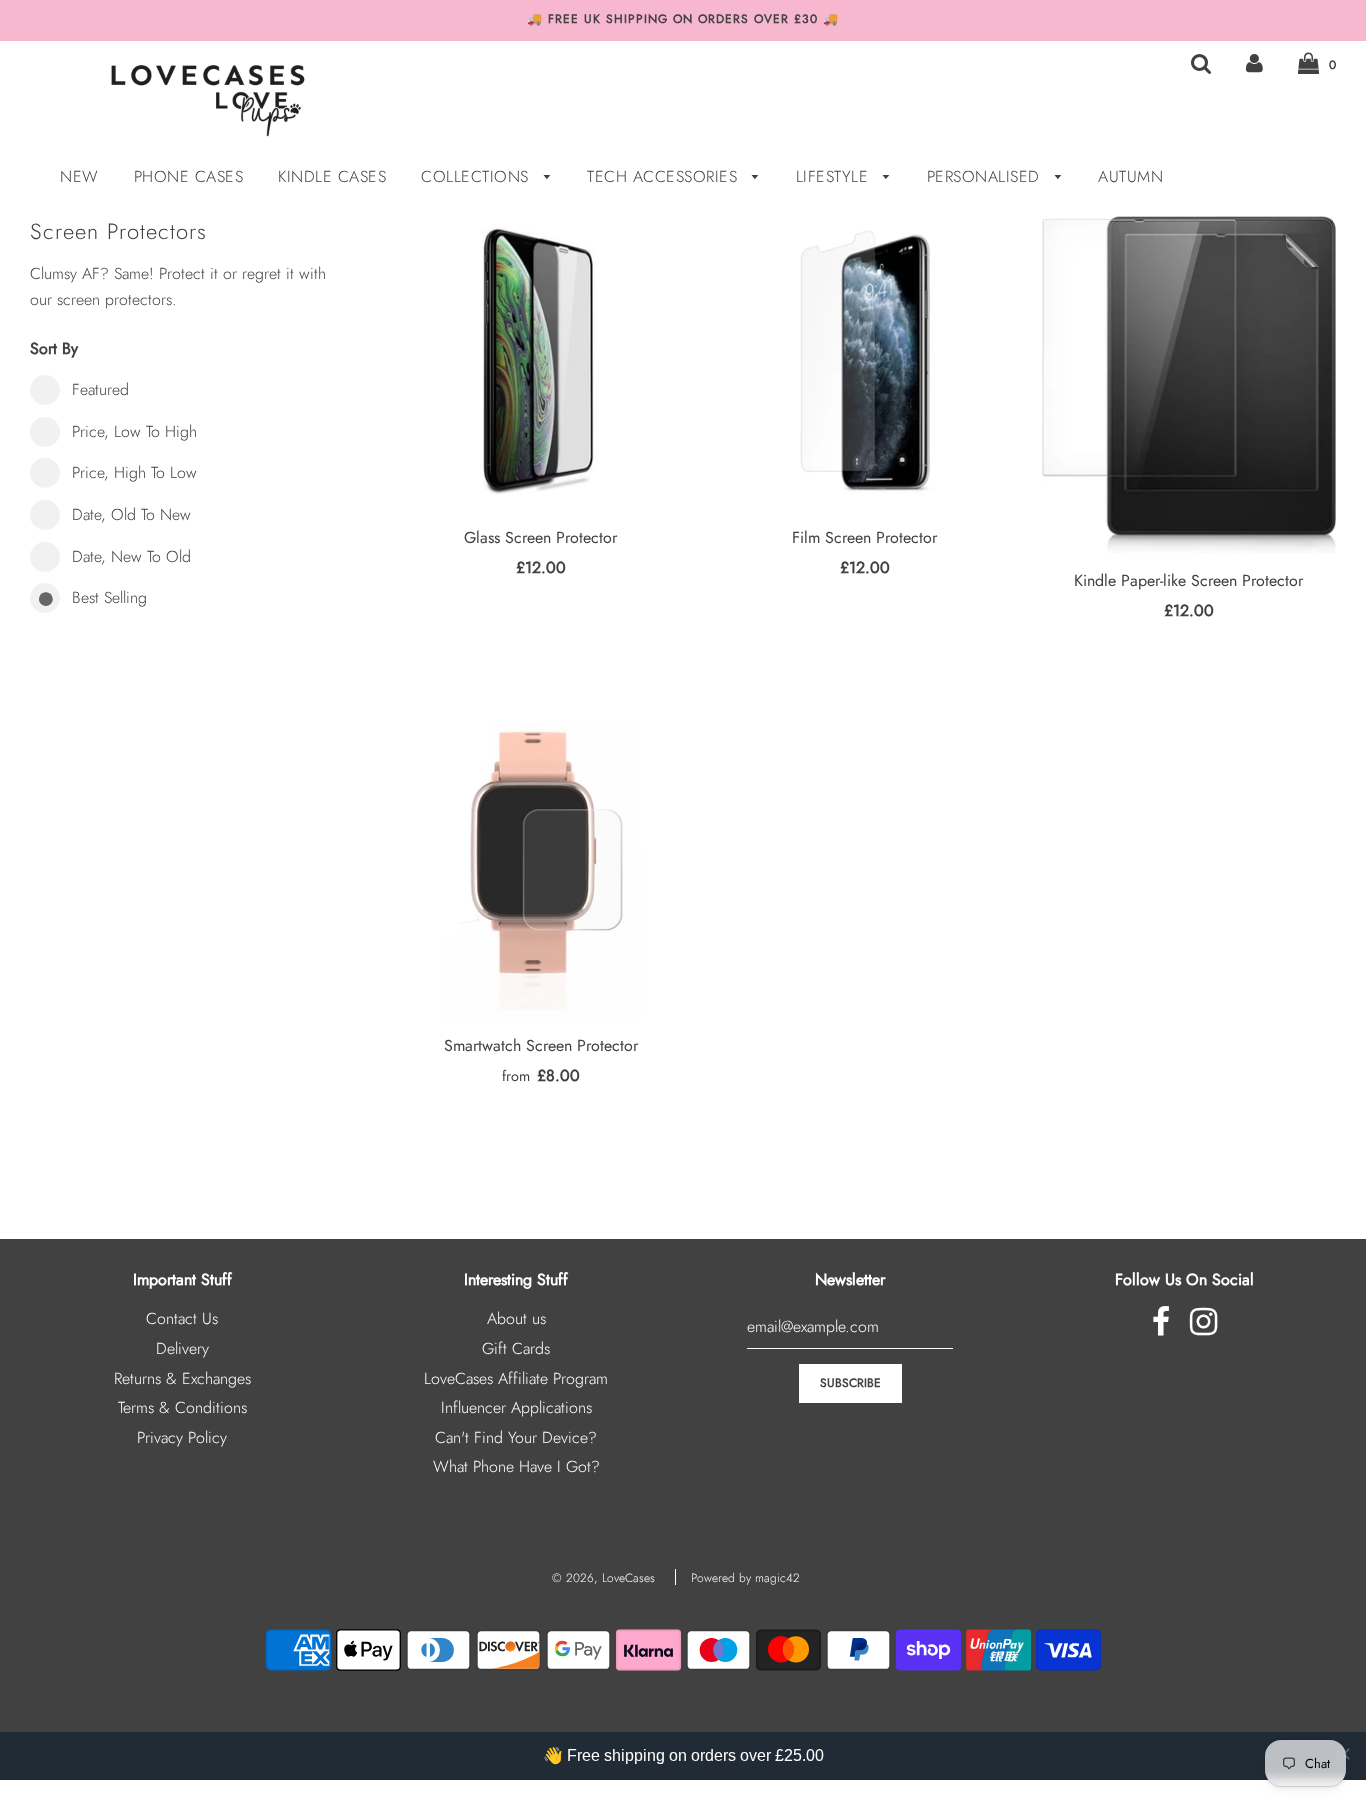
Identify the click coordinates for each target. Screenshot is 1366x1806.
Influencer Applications (516, 1407)
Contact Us (182, 1318)
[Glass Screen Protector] (541, 363)
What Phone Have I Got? (516, 1466)
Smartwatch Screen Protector (541, 1045)
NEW (79, 176)
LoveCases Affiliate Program (516, 1378)
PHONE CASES (189, 176)
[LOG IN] (1254, 63)
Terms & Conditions (182, 1407)
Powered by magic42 (745, 1578)
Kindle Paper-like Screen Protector (1188, 580)
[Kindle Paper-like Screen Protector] (1189, 384)
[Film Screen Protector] (865, 363)
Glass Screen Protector (540, 537)
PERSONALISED (986, 176)
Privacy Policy (182, 1437)
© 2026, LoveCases (603, 1578)
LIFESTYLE (835, 176)
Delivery (182, 1348)
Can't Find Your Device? (516, 1437)
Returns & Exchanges (182, 1378)
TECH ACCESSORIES (665, 176)
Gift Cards (516, 1348)
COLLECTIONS (477, 176)
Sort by (54, 348)
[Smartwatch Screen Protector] (541, 871)
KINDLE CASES (332, 176)
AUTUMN (1130, 176)
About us (516, 1318)
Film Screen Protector (864, 537)
